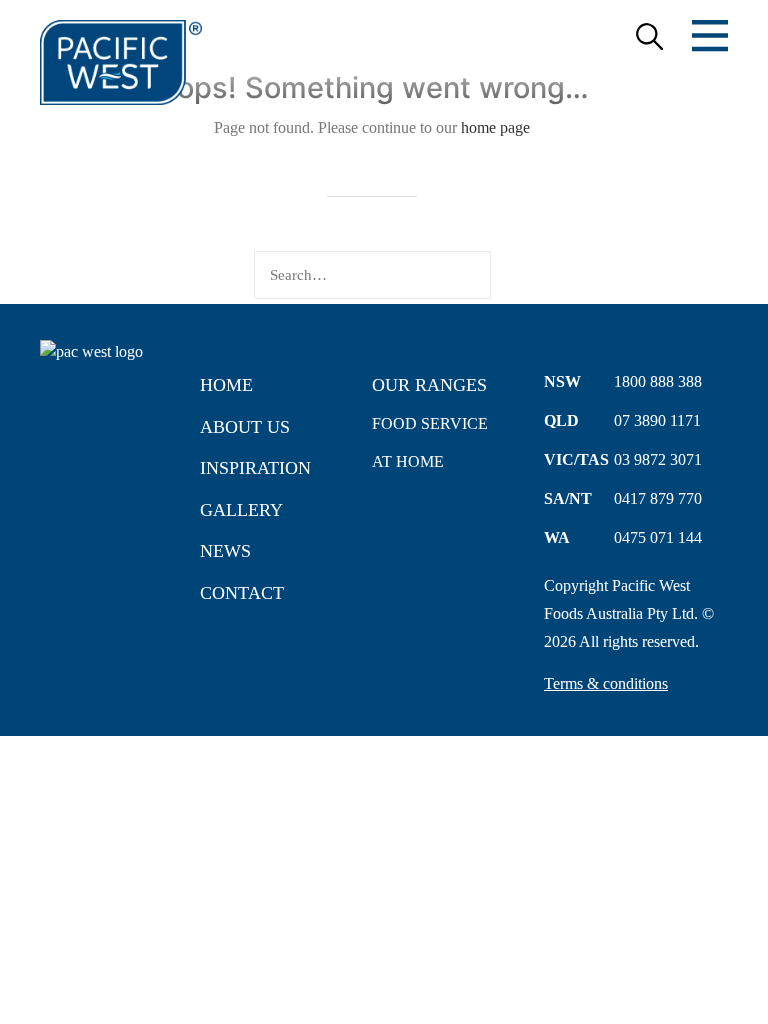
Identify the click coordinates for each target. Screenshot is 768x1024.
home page (495, 127)
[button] (571, 275)
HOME (226, 385)
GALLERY (241, 510)
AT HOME (408, 461)
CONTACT (242, 593)
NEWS (225, 551)
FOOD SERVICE (430, 423)
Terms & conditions (606, 683)
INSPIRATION (255, 468)
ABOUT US (245, 427)
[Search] (372, 275)
